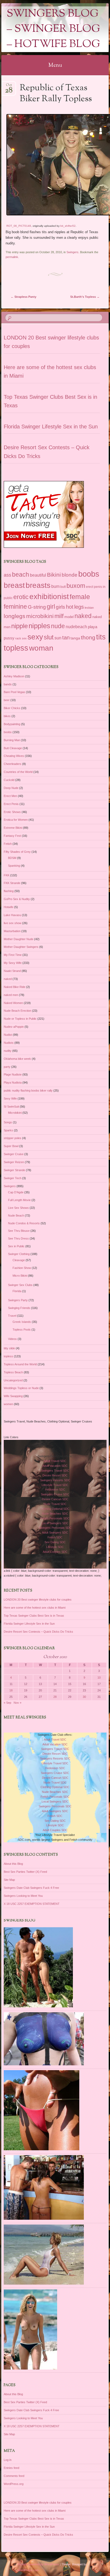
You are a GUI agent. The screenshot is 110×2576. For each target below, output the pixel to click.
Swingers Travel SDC (55, 1471)
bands (8, 684)
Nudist (8, 1035)
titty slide (9, 1348)
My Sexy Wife (13, 963)
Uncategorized (13, 1380)
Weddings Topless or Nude (21, 1388)
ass (7, 575)
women (8, 1404)
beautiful (38, 575)
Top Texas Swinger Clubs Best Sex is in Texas (34, 1616)
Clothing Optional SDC (55, 1509)
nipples (39, 626)
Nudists (9, 1043)
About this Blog (13, 1864)
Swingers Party (18, 1300)
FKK (7, 875)
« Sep (7, 1703)
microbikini (40, 616)
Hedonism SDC (55, 1490)
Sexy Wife (10, 1099)
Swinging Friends (19, 1308)
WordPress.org (14, 2484)
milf (59, 616)
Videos (12, 1339)
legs (79, 607)
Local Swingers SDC (55, 1523)
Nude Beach (16, 1215)
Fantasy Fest (12, 836)
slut (49, 637)
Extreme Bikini (13, 828)
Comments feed (14, 2476)
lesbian (89, 608)
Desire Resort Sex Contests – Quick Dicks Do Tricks (38, 1632)
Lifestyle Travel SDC (55, 1485)
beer (7, 700)
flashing (9, 891)
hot (70, 607)
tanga (75, 638)
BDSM (12, 858)
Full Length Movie (19, 1200)
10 (99, 1678)
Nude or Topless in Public (20, 1019)
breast (14, 585)
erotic (21, 597)
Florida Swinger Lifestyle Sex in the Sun (51, 427)
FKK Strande (12, 883)
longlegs (15, 616)
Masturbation (12, 931)
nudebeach (76, 627)
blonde (70, 575)
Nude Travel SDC (55, 1504)
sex (24, 638)
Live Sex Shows (18, 1208)
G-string (37, 607)
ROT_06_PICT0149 (19, 226)
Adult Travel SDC (55, 1461)
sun (58, 638)
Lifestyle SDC (55, 1547)
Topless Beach (13, 1372)
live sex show (13, 923)
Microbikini (15, 1113)
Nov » (17, 1703)
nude (58, 626)
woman (41, 648)
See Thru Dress (18, 1238)
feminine (15, 607)
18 (11, 1690)
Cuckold (9, 780)
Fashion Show (22, 1268)
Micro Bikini (20, 1276)
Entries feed (11, 2468)
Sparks (8, 1130)
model (69, 617)
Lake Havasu (12, 915)
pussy (9, 638)
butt (63, 587)
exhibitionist (49, 597)
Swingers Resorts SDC (55, 1480)
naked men (11, 995)
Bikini (54, 575)
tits (101, 637)
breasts (38, 585)
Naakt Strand (12, 971)
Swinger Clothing (19, 1254)
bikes (7, 716)
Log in (8, 2460)
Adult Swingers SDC (55, 1533)
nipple (19, 626)
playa (93, 627)
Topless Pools (22, 1330)
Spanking (14, 866)
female (80, 597)
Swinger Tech (13, 1178)
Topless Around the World (20, 1364)
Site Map (9, 1880)
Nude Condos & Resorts (24, 1223)
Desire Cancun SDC (55, 1499)
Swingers (72, 252)
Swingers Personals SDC (55, 1528)
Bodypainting (12, 724)
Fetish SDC (55, 1537)
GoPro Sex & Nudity (17, 899)
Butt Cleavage (13, 748)
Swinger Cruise (14, 1154)
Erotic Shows (12, 812)
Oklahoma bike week (17, 1059)
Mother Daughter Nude (19, 939)
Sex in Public (16, 1246)
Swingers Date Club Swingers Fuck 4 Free (31, 1888)
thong (88, 638)
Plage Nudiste (13, 1074)
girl (51, 607)
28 (55, 1697)
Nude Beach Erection (17, 1011)
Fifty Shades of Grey (17, 852)
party (7, 1067)
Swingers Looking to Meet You (23, 1896)
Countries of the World (18, 772)
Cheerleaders (13, 764)
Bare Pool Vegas (14, 692)
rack (18, 638)
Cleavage (19, 1260)
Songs (8, 1122)
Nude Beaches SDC (55, 1514)
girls (60, 607)
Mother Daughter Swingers (21, 947)
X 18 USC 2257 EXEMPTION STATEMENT (32, 1904)
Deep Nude (11, 788)
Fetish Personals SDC (55, 1518)
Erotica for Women (16, 820)
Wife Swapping (13, 1396)
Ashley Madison (14, 676)
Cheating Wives (14, 756)
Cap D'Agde (16, 1192)
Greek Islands (22, 1322)
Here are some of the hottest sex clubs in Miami (35, 1608)
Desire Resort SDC (55, 1475)
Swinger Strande (14, 1170)
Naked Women (13, 1003)
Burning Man (12, 740)
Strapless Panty (23, 297)
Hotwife (9, 907)
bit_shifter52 (68, 226)
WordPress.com (28, 2570)
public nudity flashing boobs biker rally (28, 1090)
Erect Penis (11, 804)
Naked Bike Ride (15, 987)
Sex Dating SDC (55, 1542)
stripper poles (13, 1138)
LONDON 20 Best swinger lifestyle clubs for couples (38, 1600)
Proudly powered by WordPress (38, 2564)
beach (21, 574)
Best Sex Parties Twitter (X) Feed (25, 1872)
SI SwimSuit (11, 1107)
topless (16, 648)
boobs (89, 574)
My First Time (13, 955)
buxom (76, 586)
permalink (12, 257)
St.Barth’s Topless (85, 297)
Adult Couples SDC (55, 1552)
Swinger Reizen (14, 1162)
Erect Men (10, 796)
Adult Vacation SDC (55, 1466)
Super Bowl (11, 1146)
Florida (17, 1291)
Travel (12, 1316)
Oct (9, 87)
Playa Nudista (13, 1082)
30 (84, 1697)
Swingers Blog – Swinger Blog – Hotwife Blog (53, 29)
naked (83, 616)
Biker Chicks (12, 708)
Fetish (8, 844)
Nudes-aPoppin (14, 1027)
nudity (8, 1051)
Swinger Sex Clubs (20, 1285)
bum (55, 586)
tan (66, 638)
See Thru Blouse (19, 1231)
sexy (35, 637)
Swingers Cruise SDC (55, 1494)
